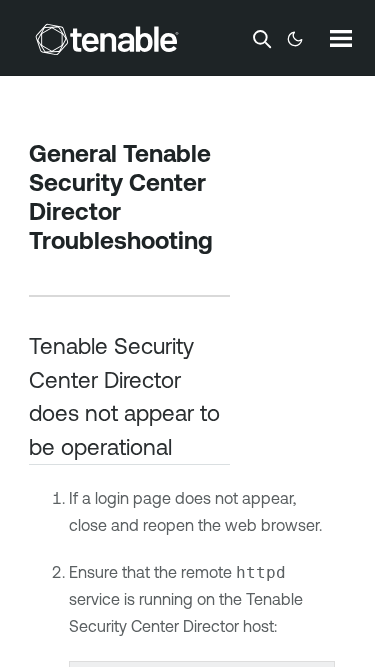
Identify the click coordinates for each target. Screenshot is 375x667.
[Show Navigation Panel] (341, 38)
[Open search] (262, 39)
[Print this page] (46, 271)
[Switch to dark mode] (295, 39)
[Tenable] (107, 39)
